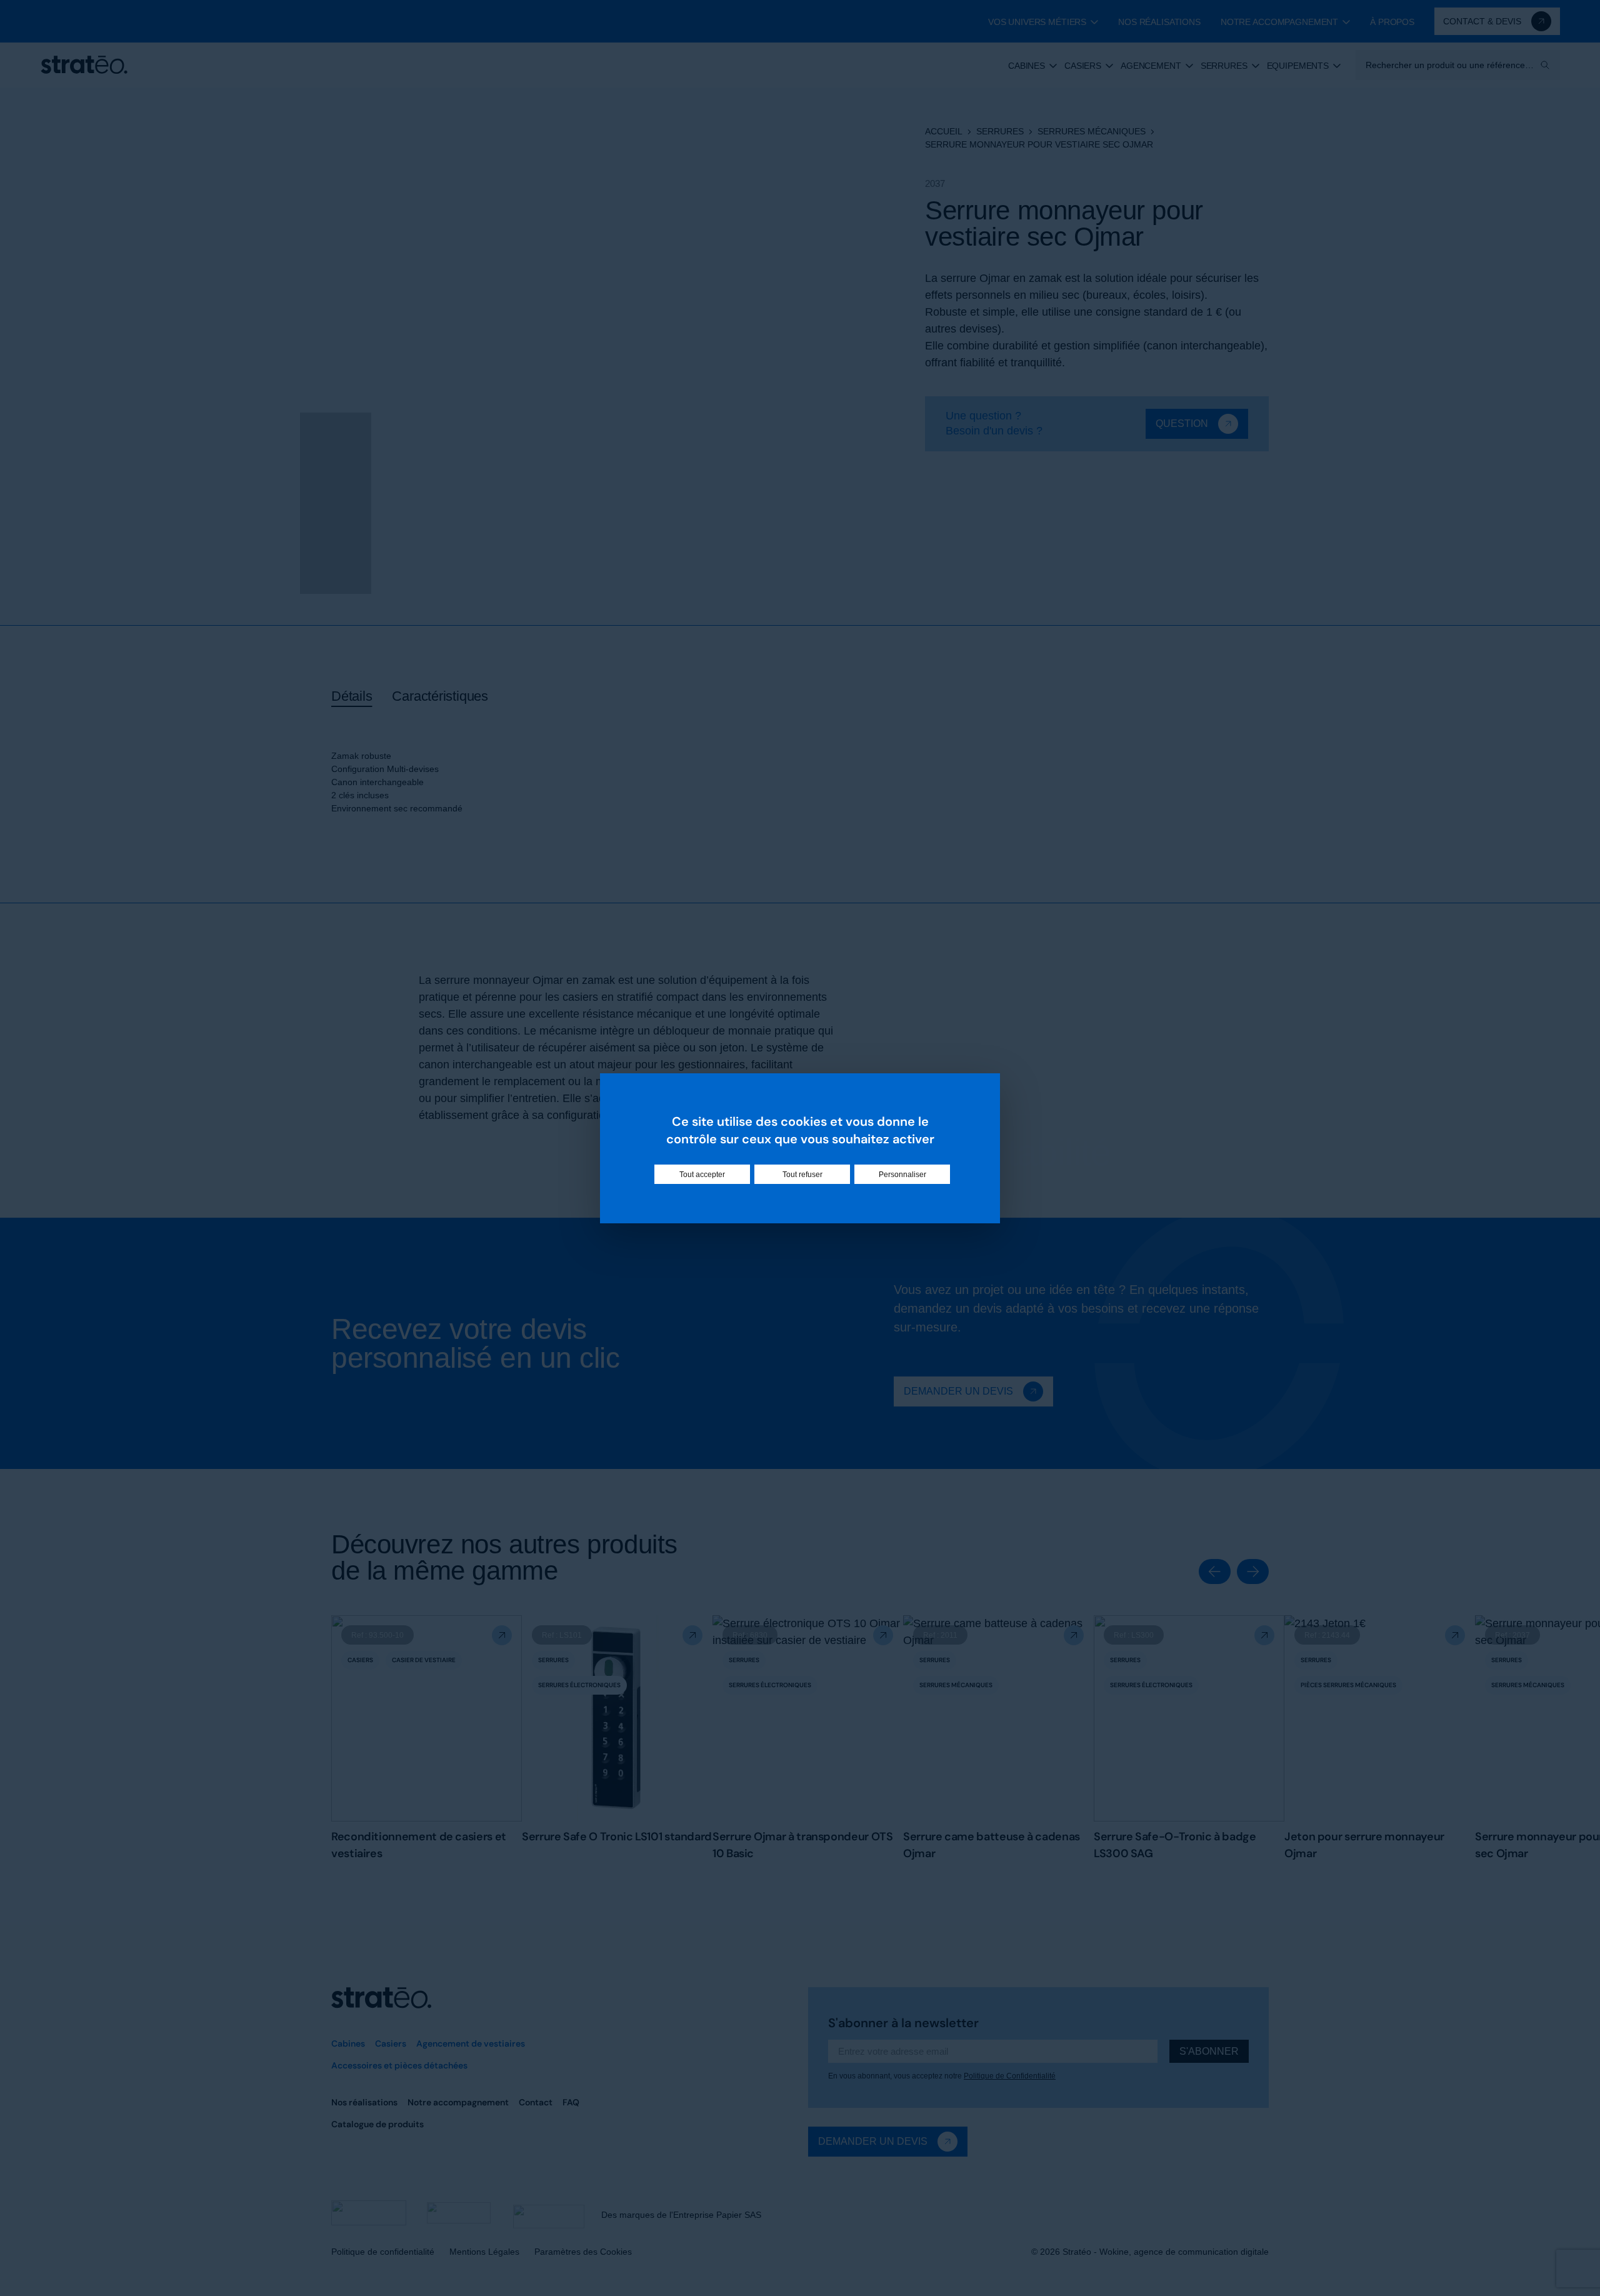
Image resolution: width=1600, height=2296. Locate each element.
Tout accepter (702, 1174)
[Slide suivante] (1253, 1572)
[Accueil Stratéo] (84, 65)
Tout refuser (802, 1174)
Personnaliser (902, 1174)
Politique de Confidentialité (1010, 2076)
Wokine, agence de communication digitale (1184, 2252)
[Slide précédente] (1215, 1572)
